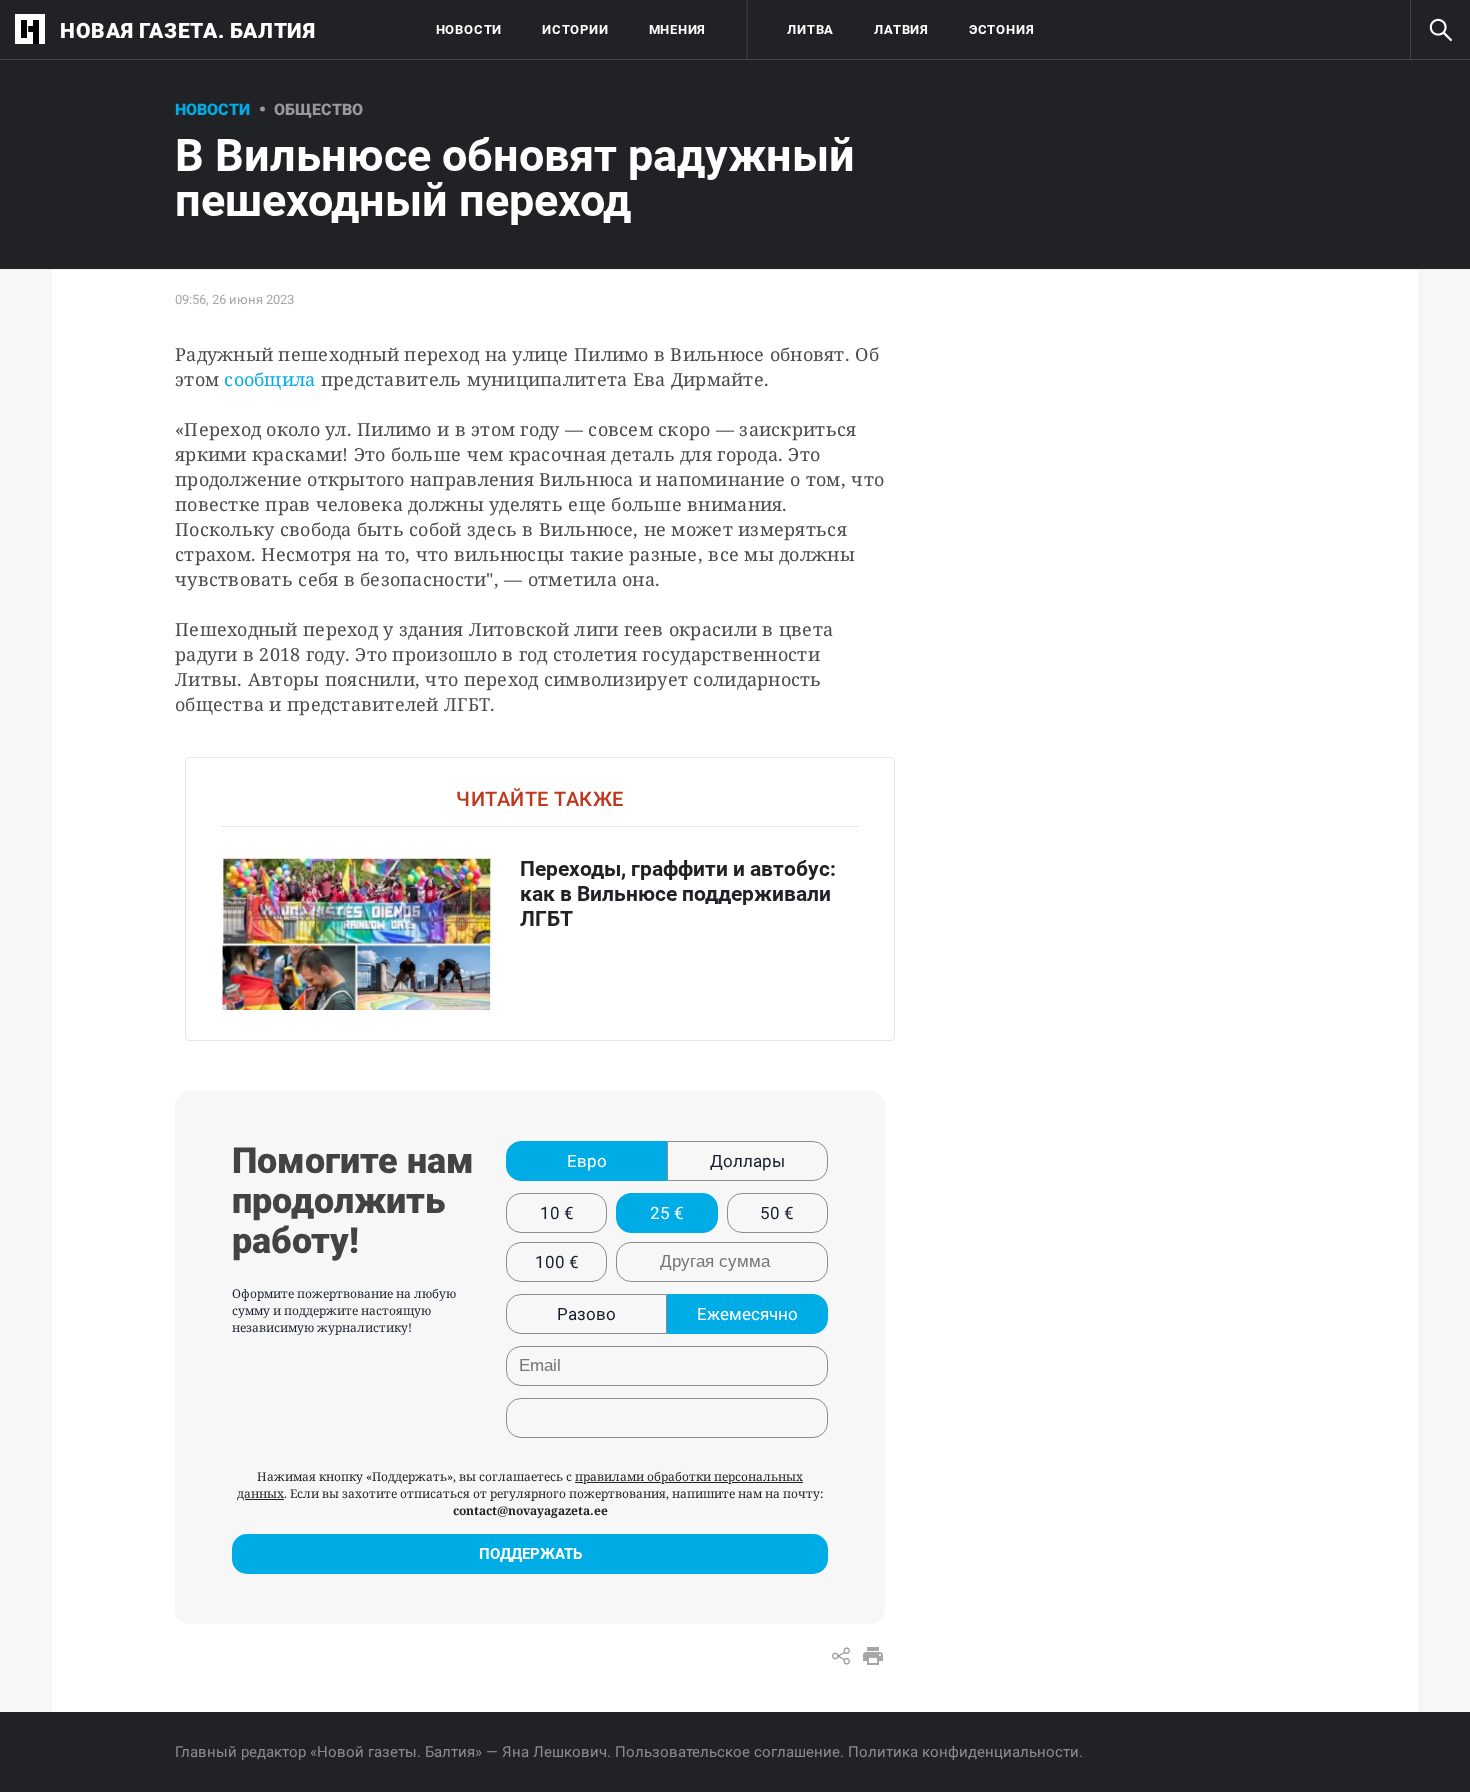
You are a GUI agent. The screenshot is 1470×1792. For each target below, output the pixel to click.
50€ (777, 1213)
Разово (586, 1314)
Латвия (901, 29)
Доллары (747, 1161)
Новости (469, 29)
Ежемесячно (747, 1314)
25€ (667, 1213)
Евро (587, 1161)
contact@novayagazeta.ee (530, 1510)
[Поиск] (1440, 30)
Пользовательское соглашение (727, 1752)
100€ (557, 1262)
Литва (810, 29)
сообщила (269, 379)
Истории (575, 29)
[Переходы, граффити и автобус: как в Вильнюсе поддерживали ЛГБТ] (540, 898)
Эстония (1001, 29)
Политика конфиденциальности (963, 1752)
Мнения (678, 29)
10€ (557, 1213)
